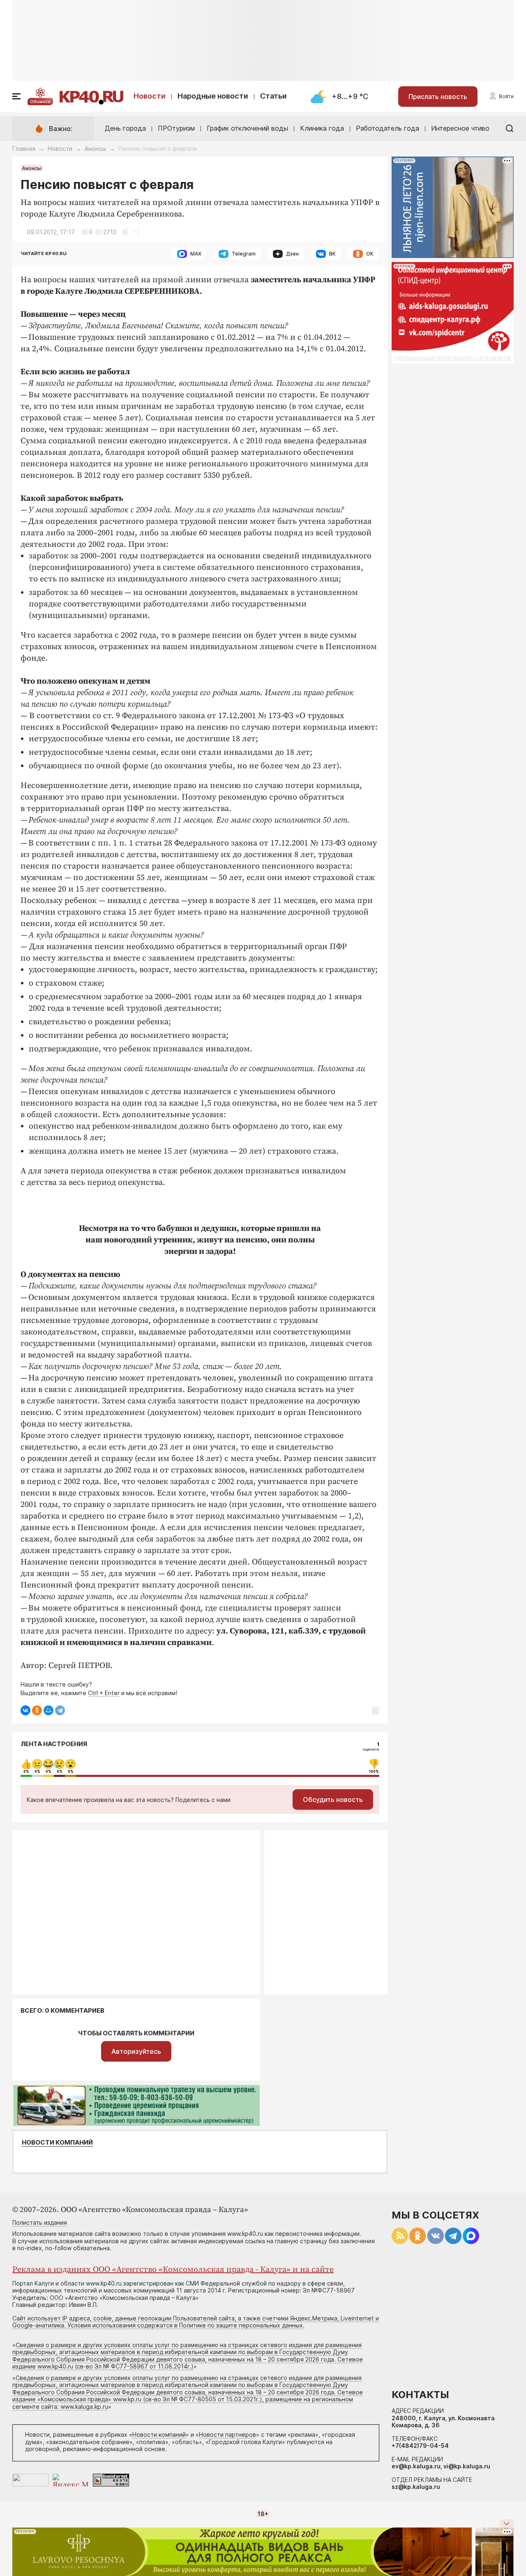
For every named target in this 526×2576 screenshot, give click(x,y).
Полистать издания (40, 2222)
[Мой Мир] (48, 1710)
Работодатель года (388, 128)
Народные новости (213, 96)
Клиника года (322, 128)
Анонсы (95, 149)
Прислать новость (438, 97)
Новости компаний (57, 2143)
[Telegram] (60, 1710)
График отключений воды (247, 128)
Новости (150, 96)
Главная (24, 149)
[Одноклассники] (37, 1710)
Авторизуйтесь (136, 2051)
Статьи (273, 96)
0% (26, 1772)
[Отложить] (125, 232)
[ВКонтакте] (25, 1710)
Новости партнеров (227, 2434)
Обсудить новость (333, 1800)
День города (125, 128)
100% (374, 1772)
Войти (506, 96)
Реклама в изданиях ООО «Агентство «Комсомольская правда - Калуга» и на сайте (173, 2270)
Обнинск (40, 101)
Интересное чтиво (460, 128)
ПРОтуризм (176, 128)
